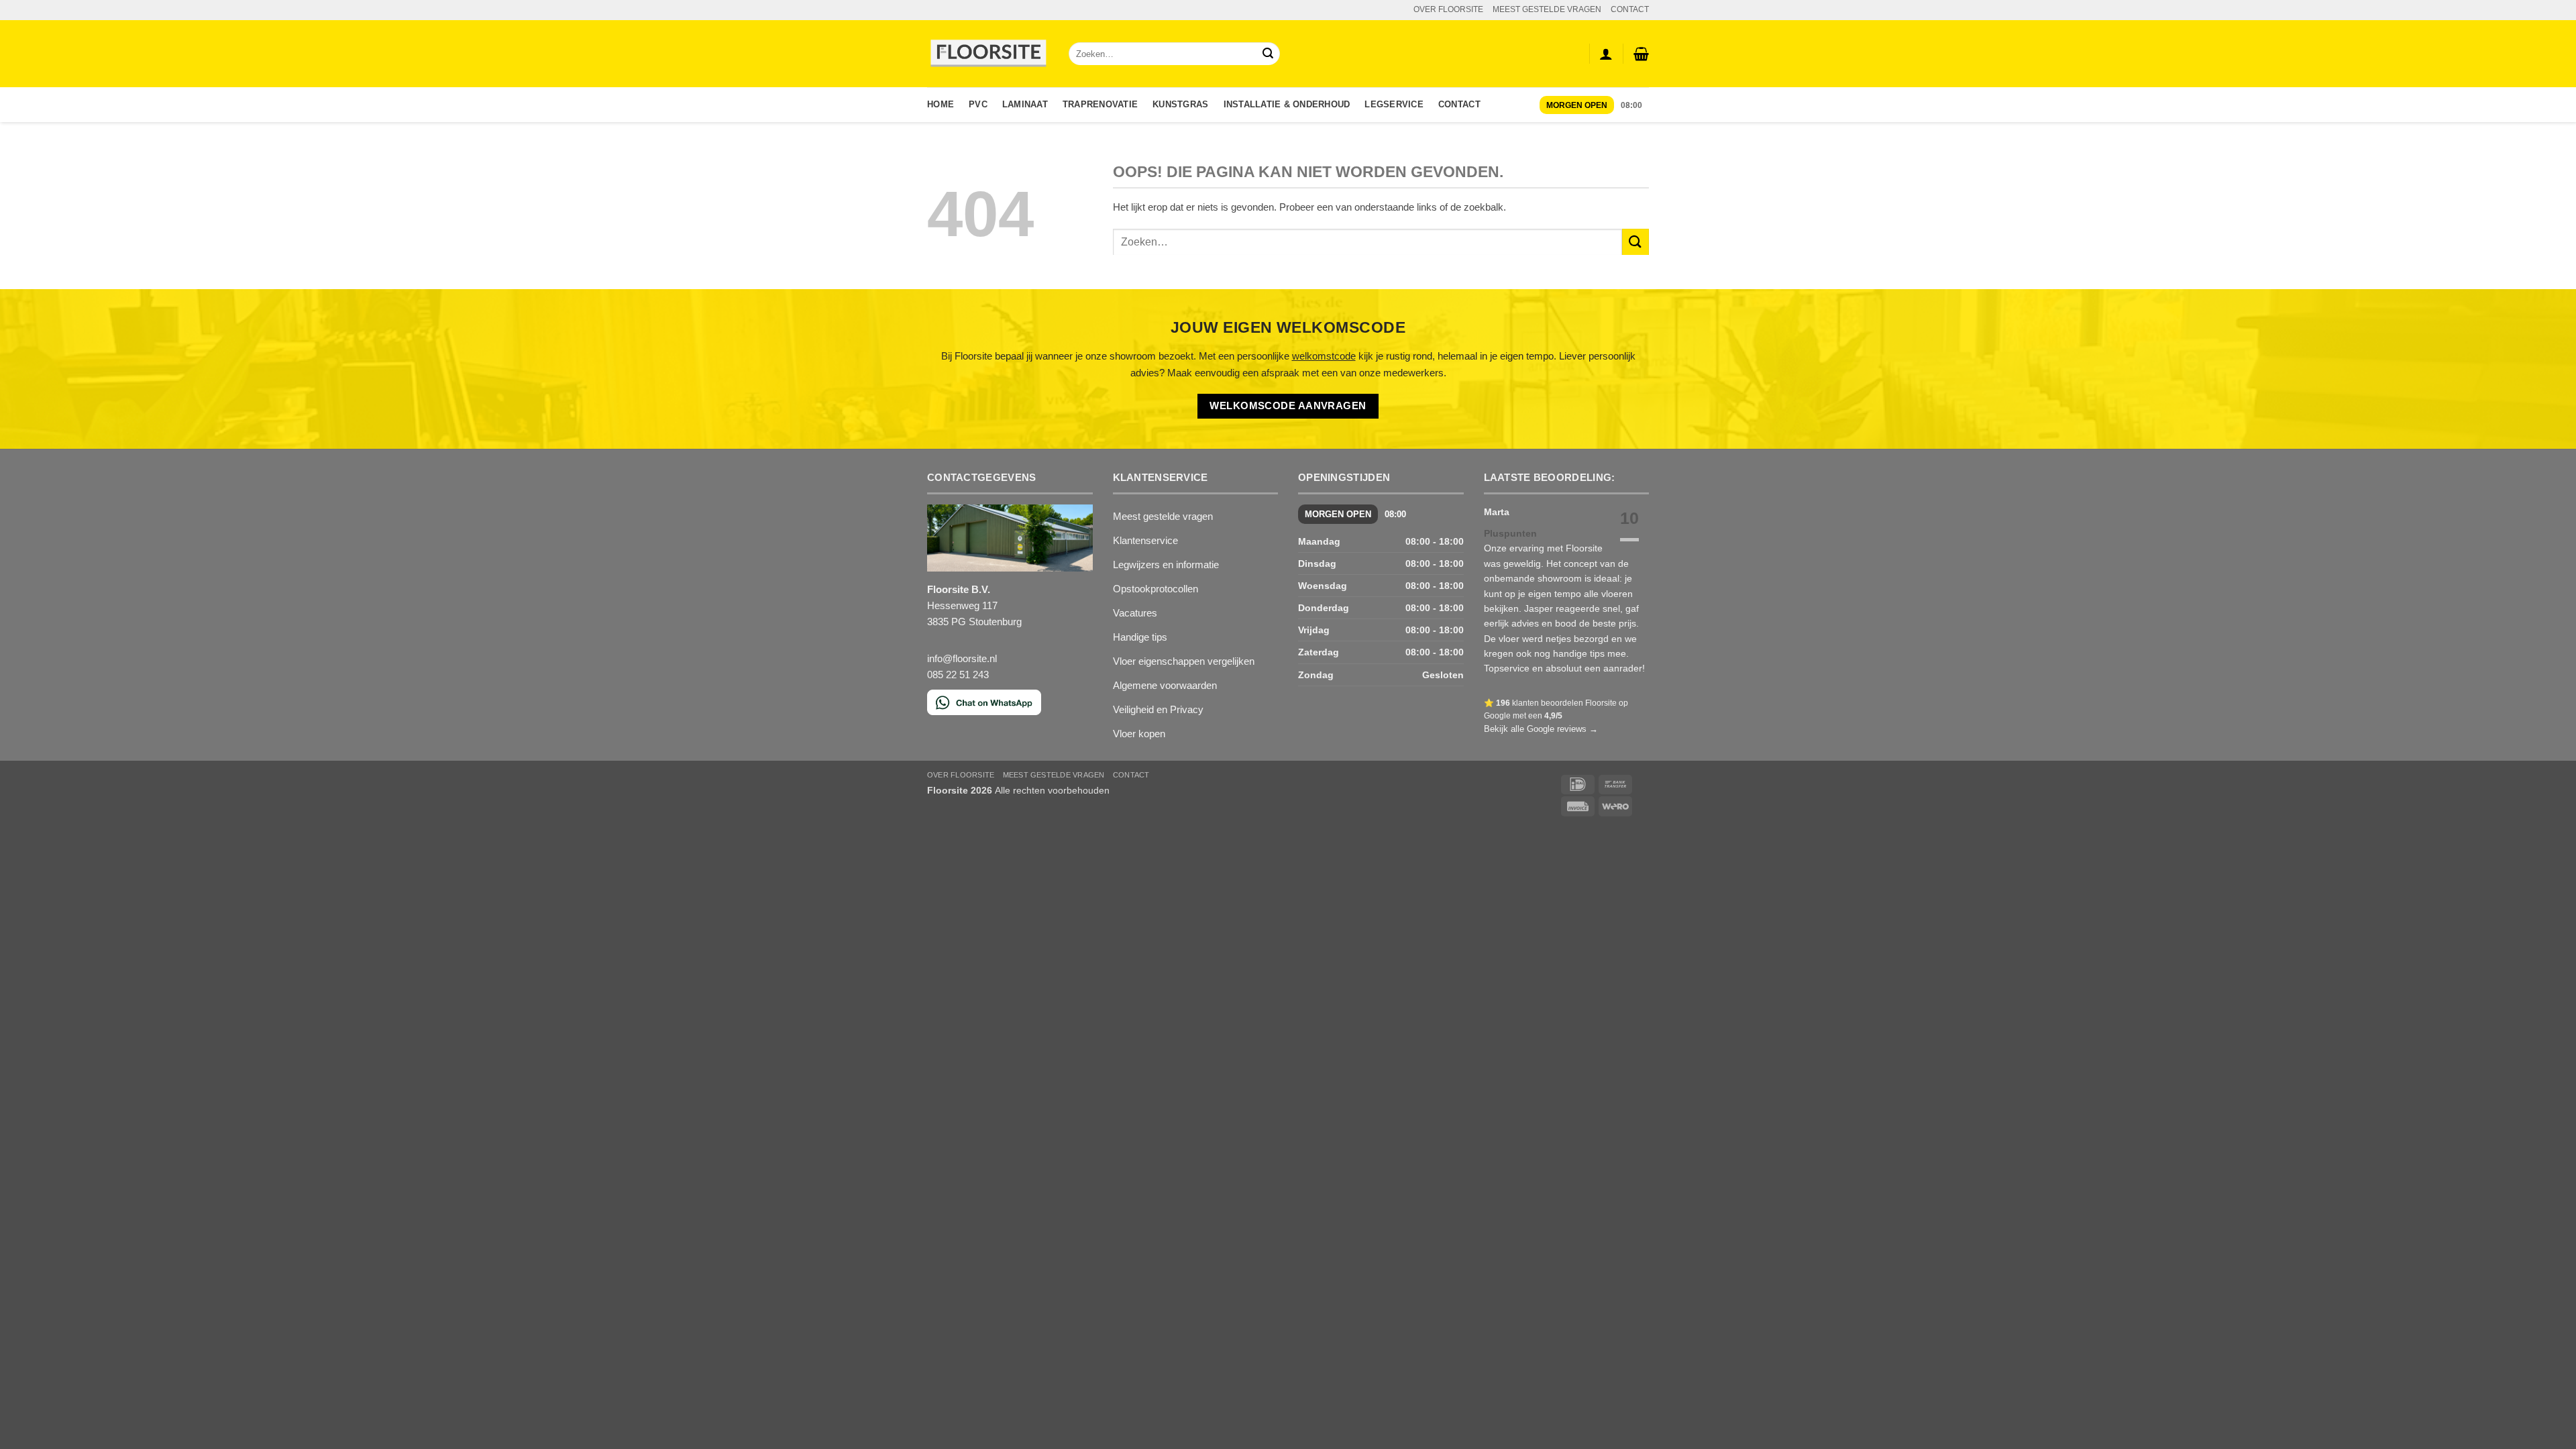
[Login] (1606, 54)
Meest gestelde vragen (1163, 516)
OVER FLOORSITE (1448, 9)
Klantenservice (1145, 540)
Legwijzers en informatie (1166, 565)
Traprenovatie (1100, 104)
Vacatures (1135, 613)
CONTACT (1630, 9)
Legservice (1394, 104)
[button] (1641, 54)
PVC (978, 104)
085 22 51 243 (958, 675)
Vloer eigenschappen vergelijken (1184, 661)
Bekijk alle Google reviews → (1541, 729)
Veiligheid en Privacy (1158, 709)
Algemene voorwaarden (1165, 685)
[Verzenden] (1268, 54)
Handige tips (1140, 637)
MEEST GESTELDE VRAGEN (1547, 9)
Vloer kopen (1139, 734)
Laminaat (1025, 104)
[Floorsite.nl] (988, 54)
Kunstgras (1180, 104)
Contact (1459, 104)
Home (941, 104)
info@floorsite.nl (962, 658)
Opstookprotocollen (1156, 589)
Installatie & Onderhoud (1287, 104)
